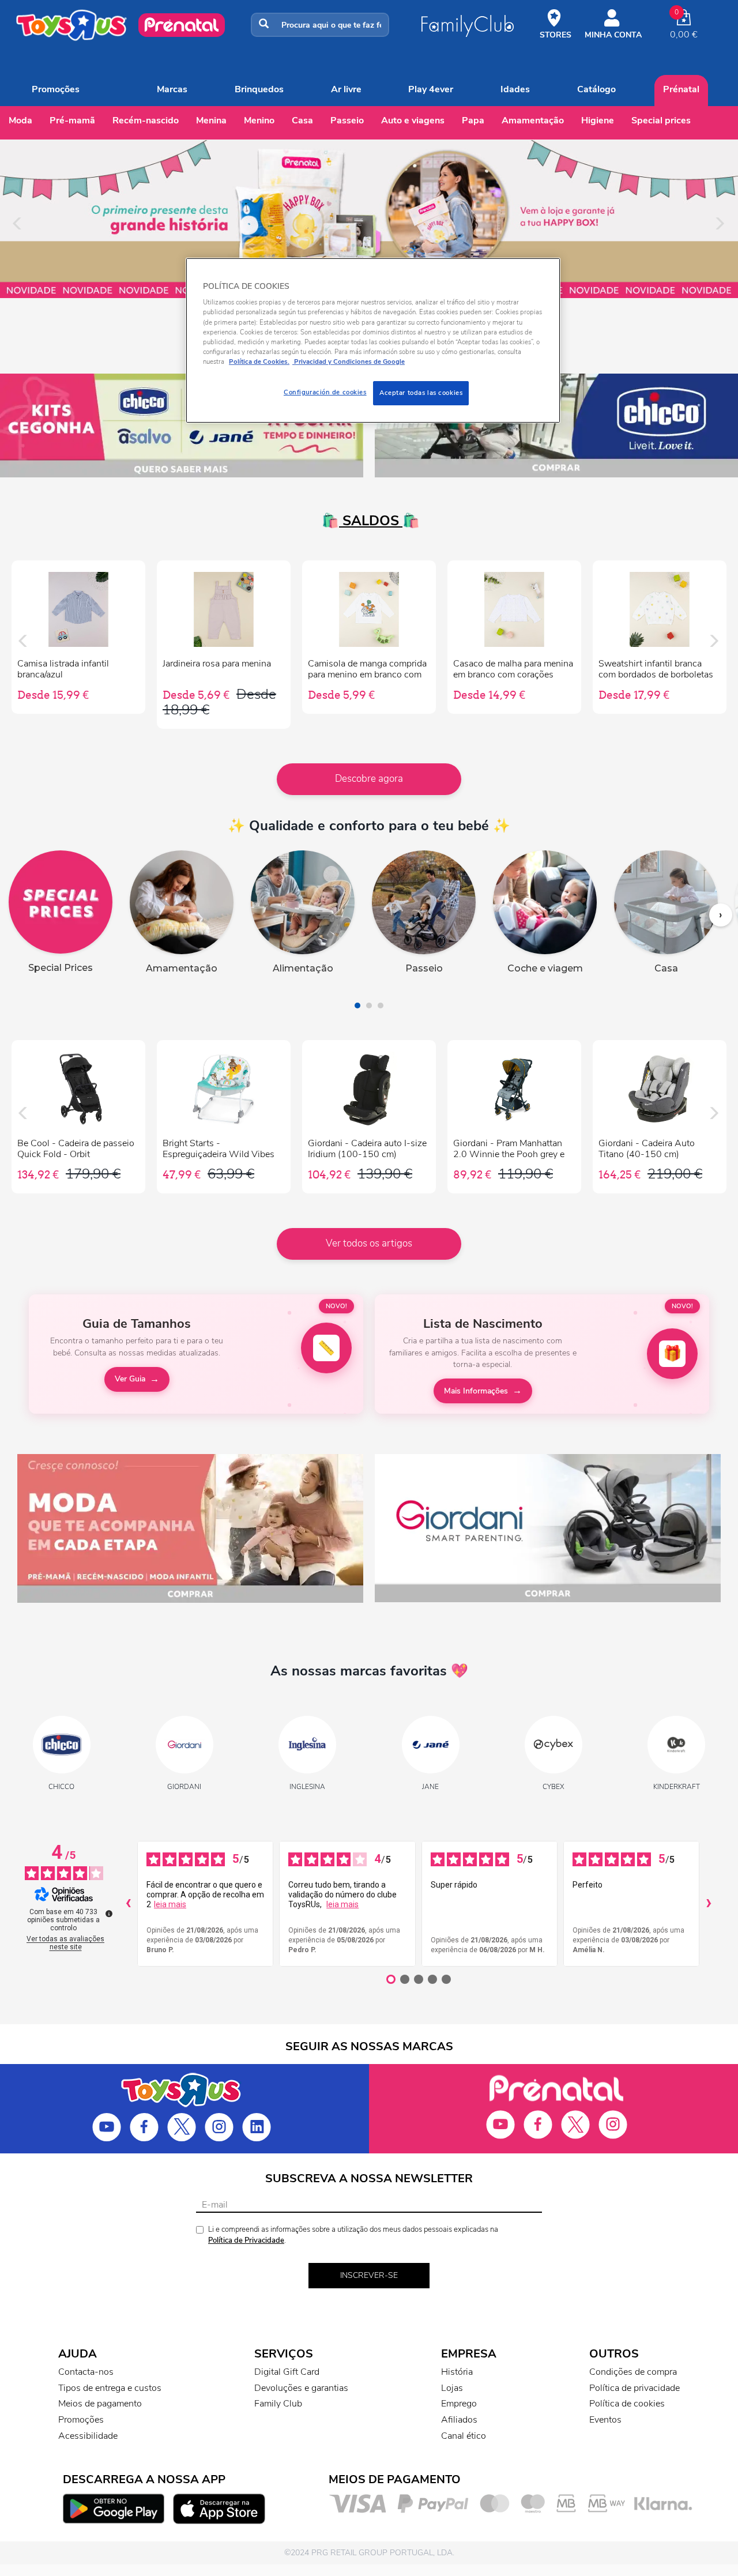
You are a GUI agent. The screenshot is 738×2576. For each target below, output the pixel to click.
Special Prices (661, 120)
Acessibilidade (88, 2436)
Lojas (452, 2388)
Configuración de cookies (325, 392)
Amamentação (533, 120)
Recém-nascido (146, 120)
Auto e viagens (413, 120)
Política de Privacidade (246, 2240)
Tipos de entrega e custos (110, 2388)
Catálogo (596, 89)
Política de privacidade (635, 2388)
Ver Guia (130, 1379)
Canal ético (464, 2436)
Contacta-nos (86, 2372)
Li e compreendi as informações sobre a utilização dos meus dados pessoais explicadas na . (353, 2235)
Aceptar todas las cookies (421, 393)
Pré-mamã (72, 120)
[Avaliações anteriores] (128, 1904)
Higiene (598, 120)
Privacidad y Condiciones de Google (349, 361)
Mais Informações (476, 1391)
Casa (302, 120)
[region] (373, 340)
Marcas (172, 89)
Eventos (605, 2420)
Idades (515, 89)
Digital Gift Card (287, 2372)
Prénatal (681, 89)
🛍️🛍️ (369, 521)
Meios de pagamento (100, 2404)
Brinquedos (259, 89)
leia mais (170, 1904)
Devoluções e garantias (301, 2388)
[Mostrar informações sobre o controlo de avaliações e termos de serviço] (109, 1914)
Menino (259, 120)
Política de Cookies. (259, 361)
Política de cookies (627, 2404)
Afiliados (459, 2420)
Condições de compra (633, 2372)
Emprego (459, 2404)
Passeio (347, 120)
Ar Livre (346, 89)
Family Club (278, 2404)
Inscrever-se (369, 2275)
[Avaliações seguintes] (709, 1904)
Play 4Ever (431, 89)
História (457, 2372)
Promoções (56, 89)
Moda (20, 120)
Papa (473, 120)
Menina (211, 120)
